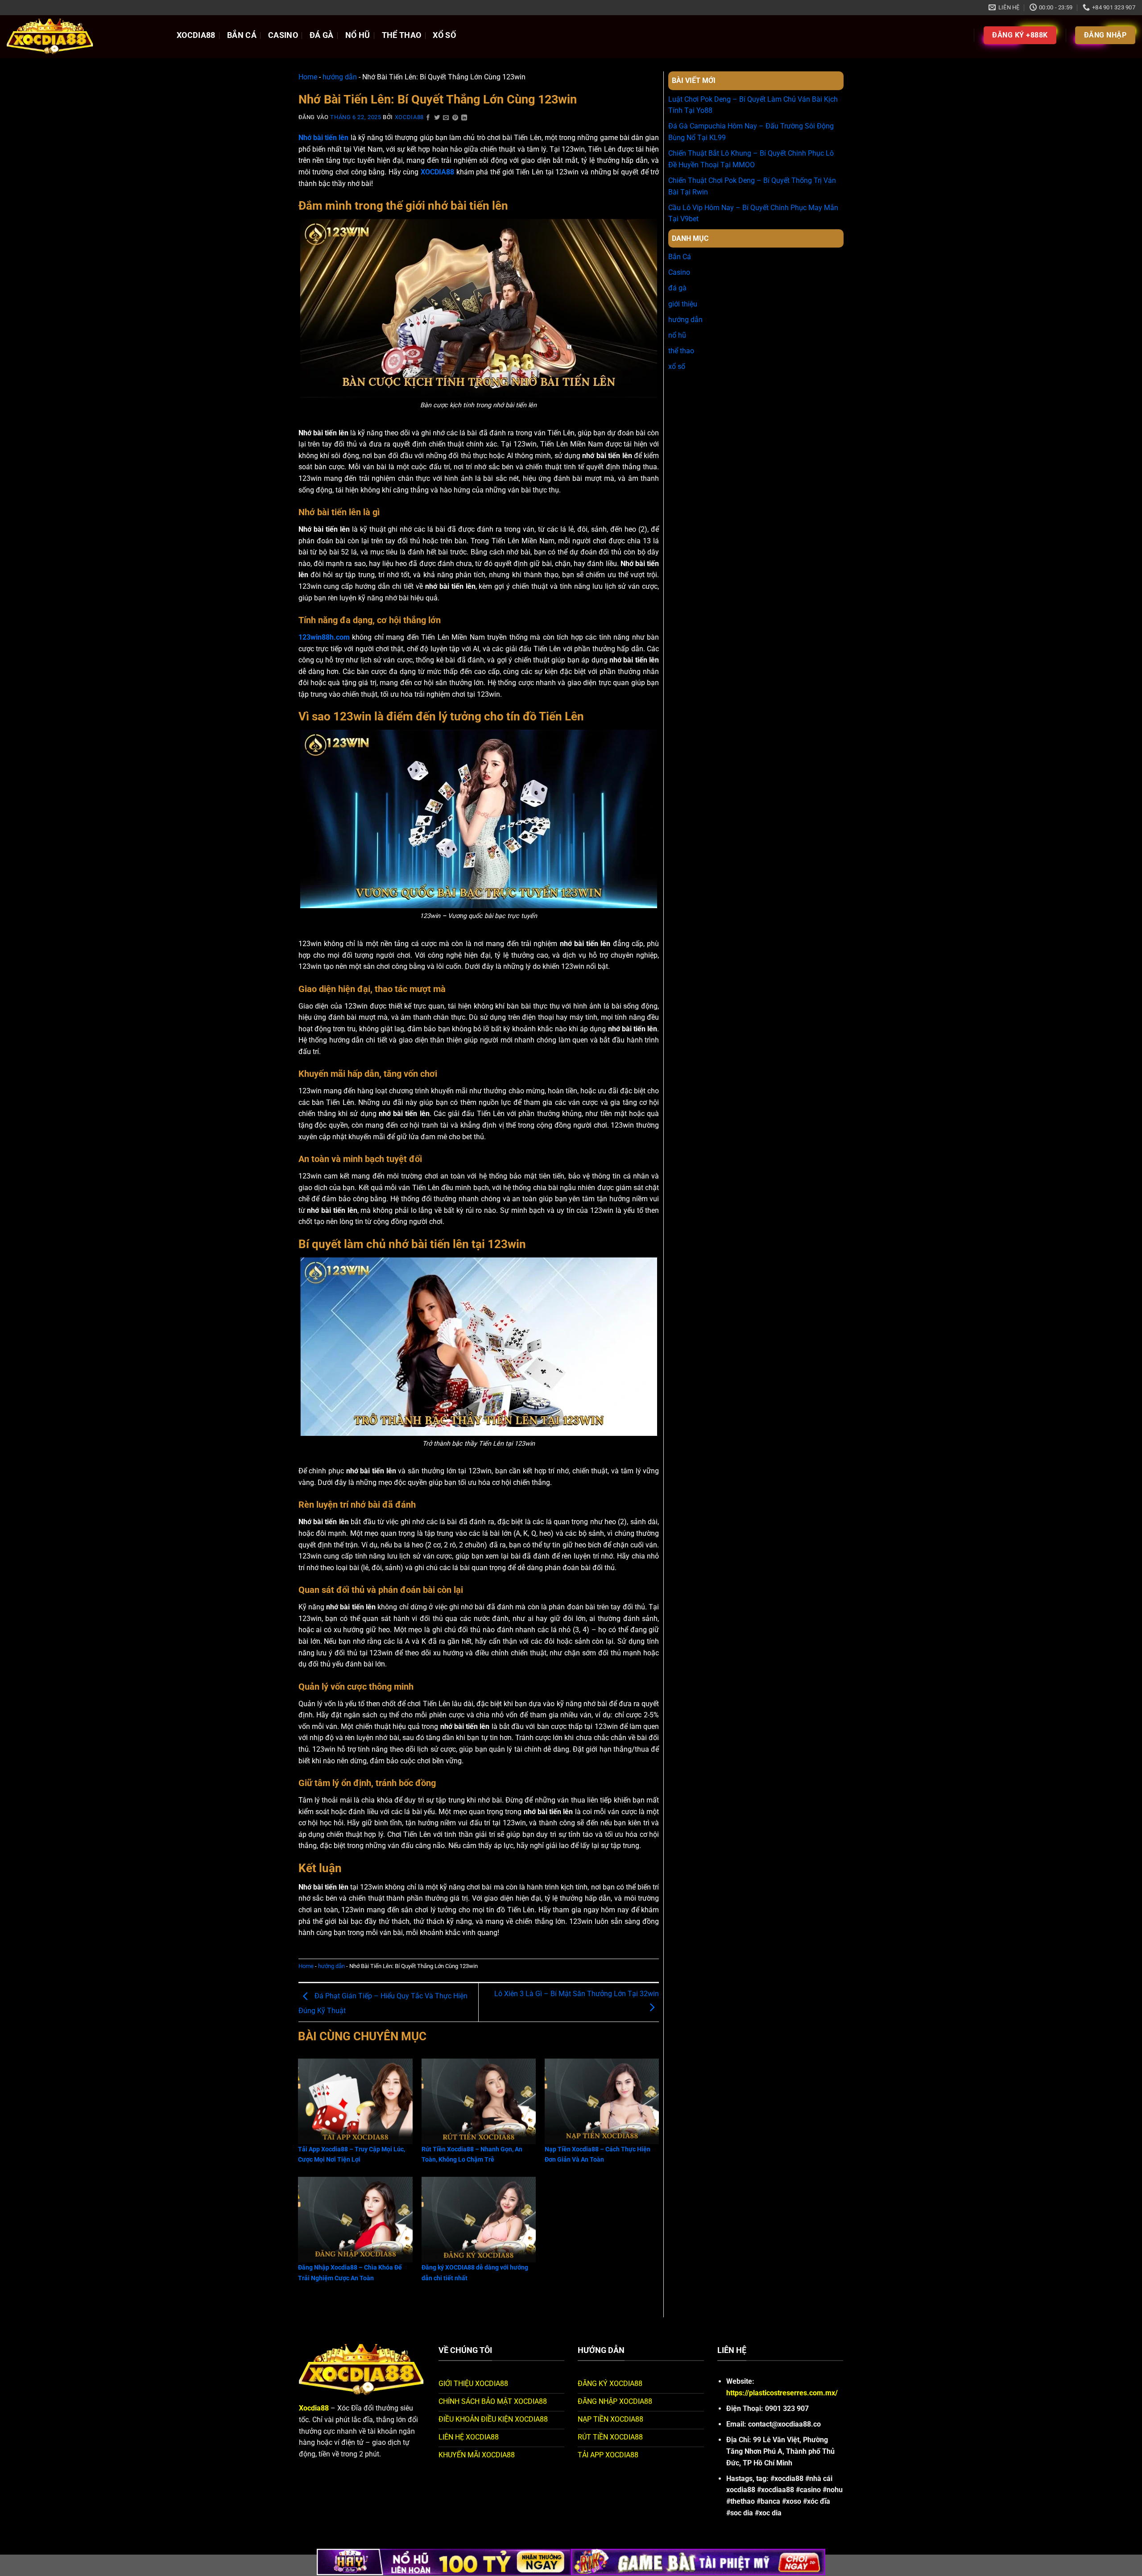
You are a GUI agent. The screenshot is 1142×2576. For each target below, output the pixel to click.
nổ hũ (358, 35)
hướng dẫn (340, 77)
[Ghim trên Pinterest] (455, 118)
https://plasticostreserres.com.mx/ (782, 2393)
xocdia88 (196, 35)
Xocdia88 (409, 117)
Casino (283, 35)
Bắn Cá (242, 35)
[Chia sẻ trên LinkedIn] (464, 118)
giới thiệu (683, 304)
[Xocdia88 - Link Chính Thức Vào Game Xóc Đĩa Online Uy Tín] (85, 37)
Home (308, 77)
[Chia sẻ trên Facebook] (428, 118)
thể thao (402, 35)
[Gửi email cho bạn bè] (446, 118)
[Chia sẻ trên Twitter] (437, 118)
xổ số (444, 35)
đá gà (322, 35)
